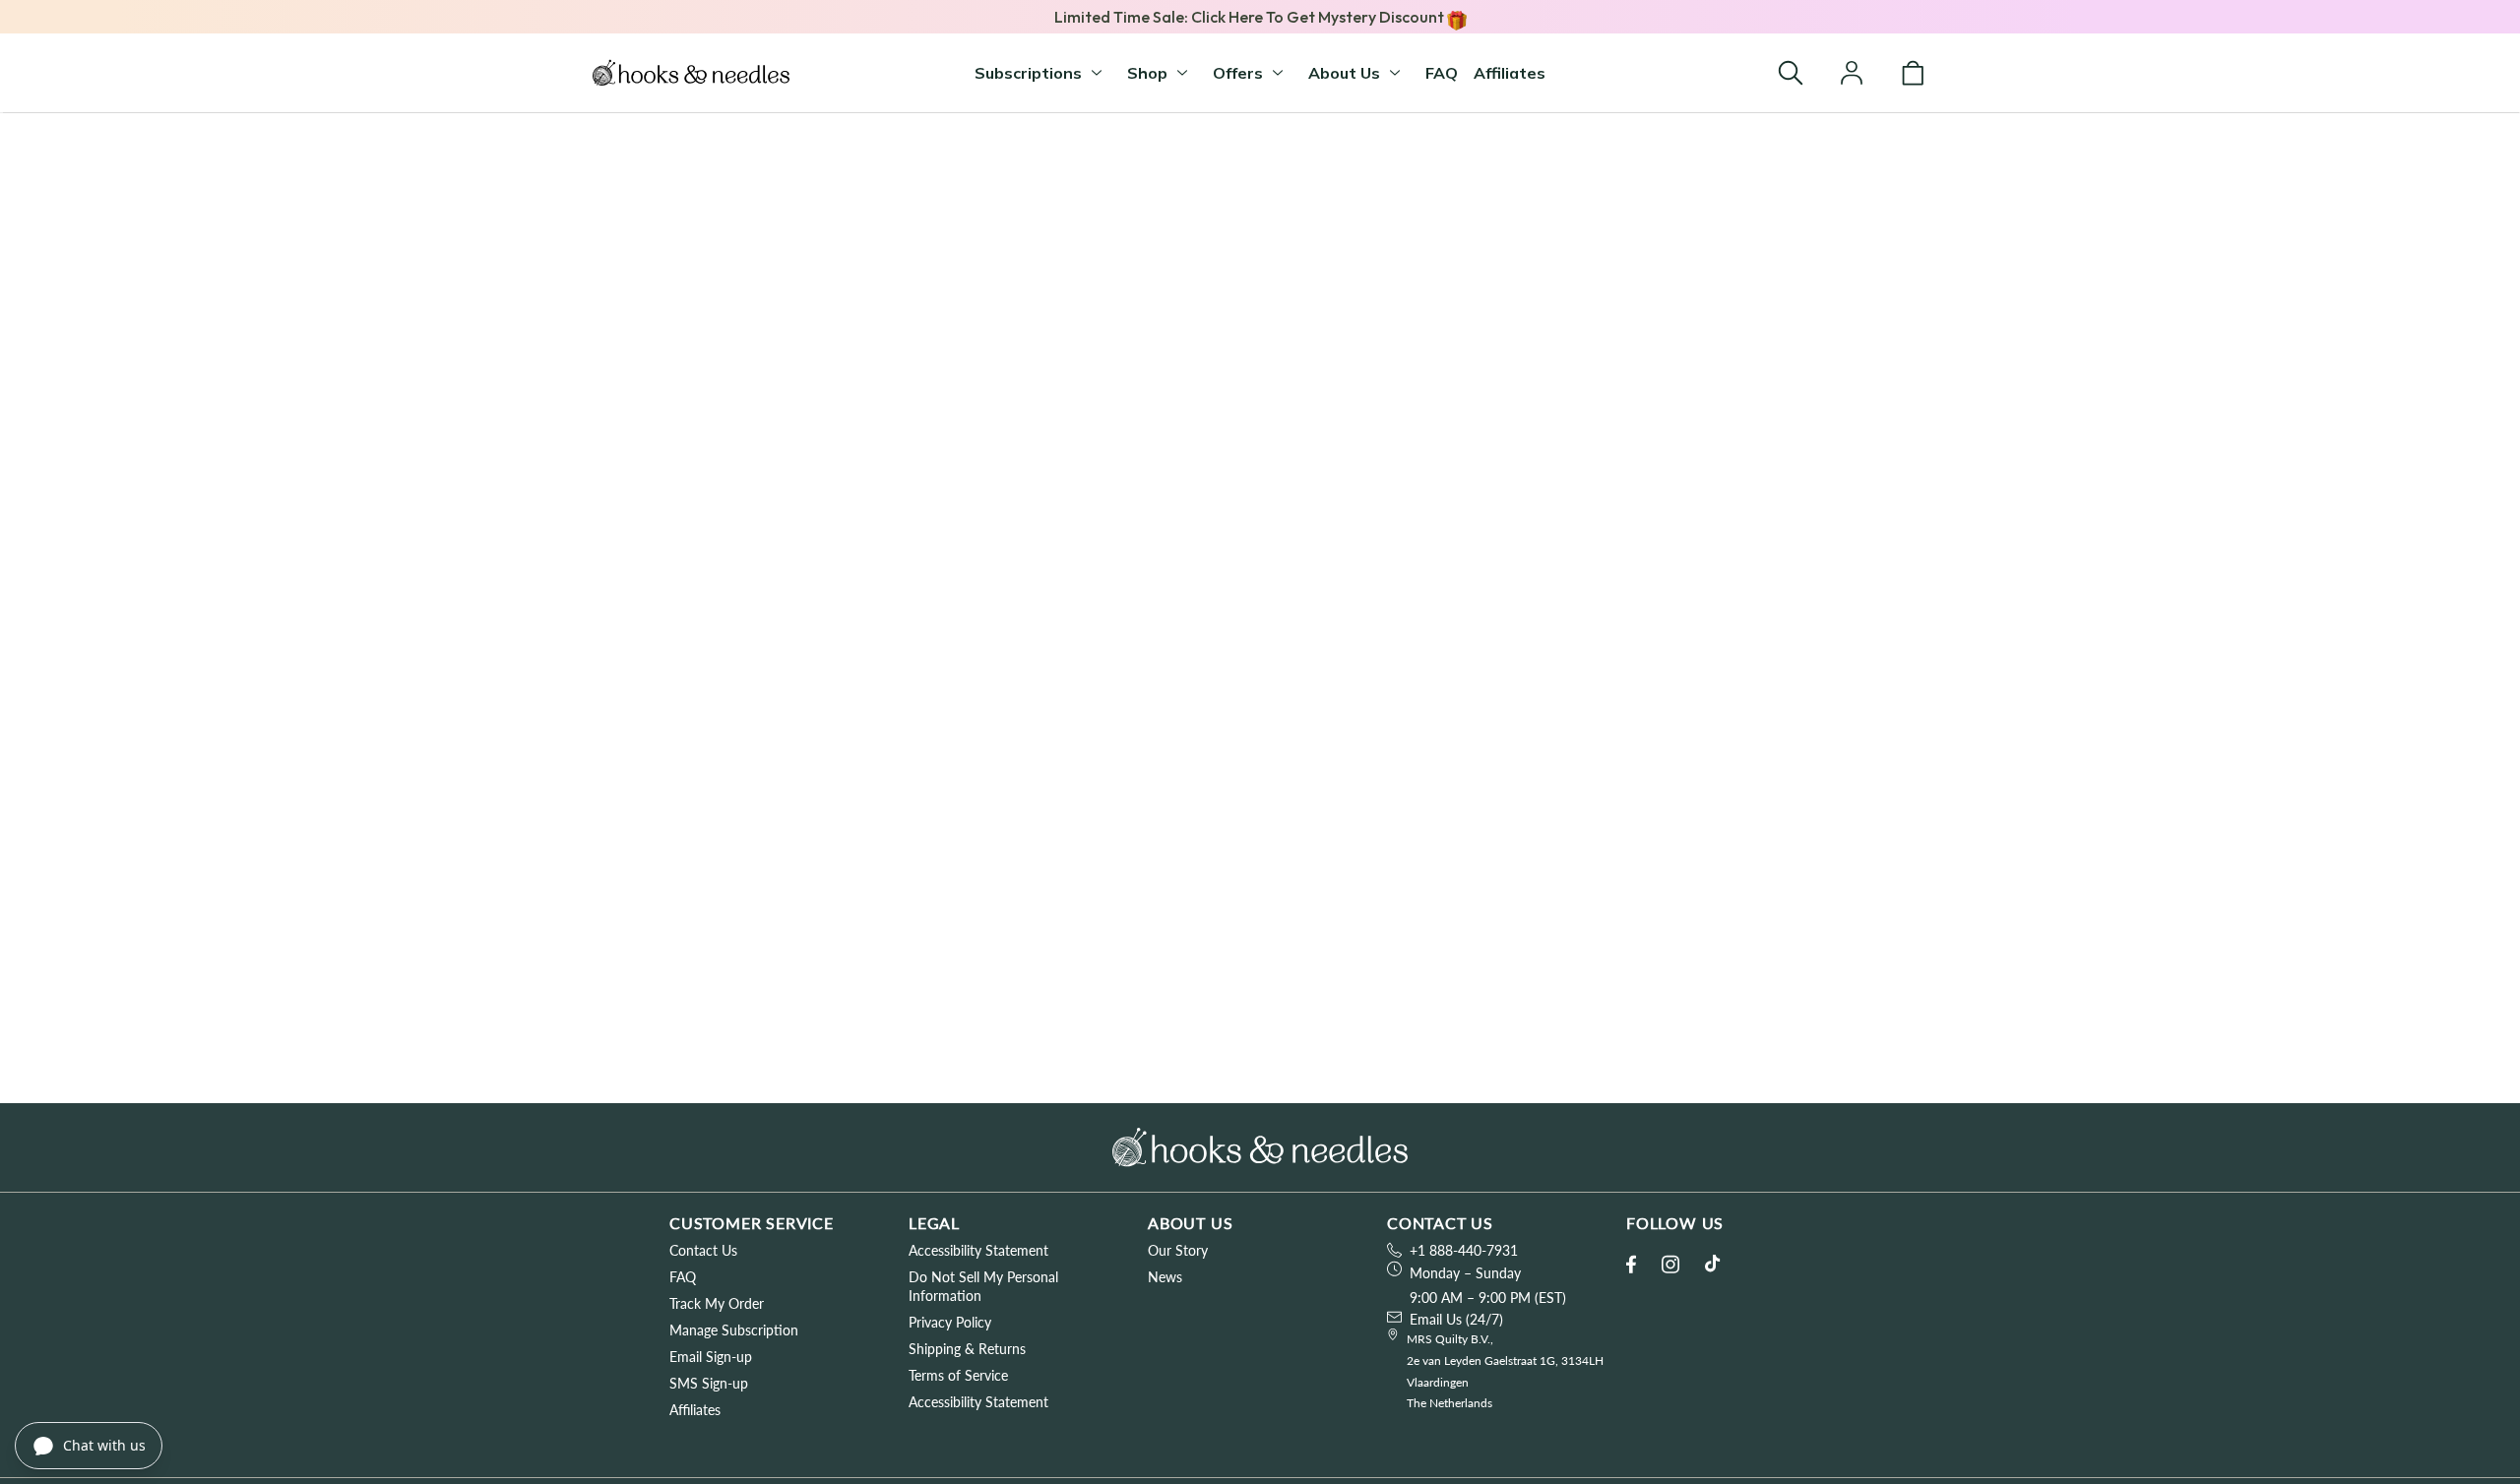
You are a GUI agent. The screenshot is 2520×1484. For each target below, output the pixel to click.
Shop (1147, 73)
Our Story (1178, 1250)
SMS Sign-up (709, 1383)
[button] (1791, 73)
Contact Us (703, 1250)
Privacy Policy (950, 1322)
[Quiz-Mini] (691, 73)
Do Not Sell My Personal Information (983, 1286)
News (1165, 1277)
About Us (1344, 73)
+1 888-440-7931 (1464, 1250)
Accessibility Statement (978, 1250)
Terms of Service (958, 1375)
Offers (1238, 73)
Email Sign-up (711, 1357)
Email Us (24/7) (1456, 1319)
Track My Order (717, 1303)
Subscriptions (1028, 73)
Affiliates (1510, 73)
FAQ (1442, 73)
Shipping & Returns (967, 1349)
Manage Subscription (734, 1330)
